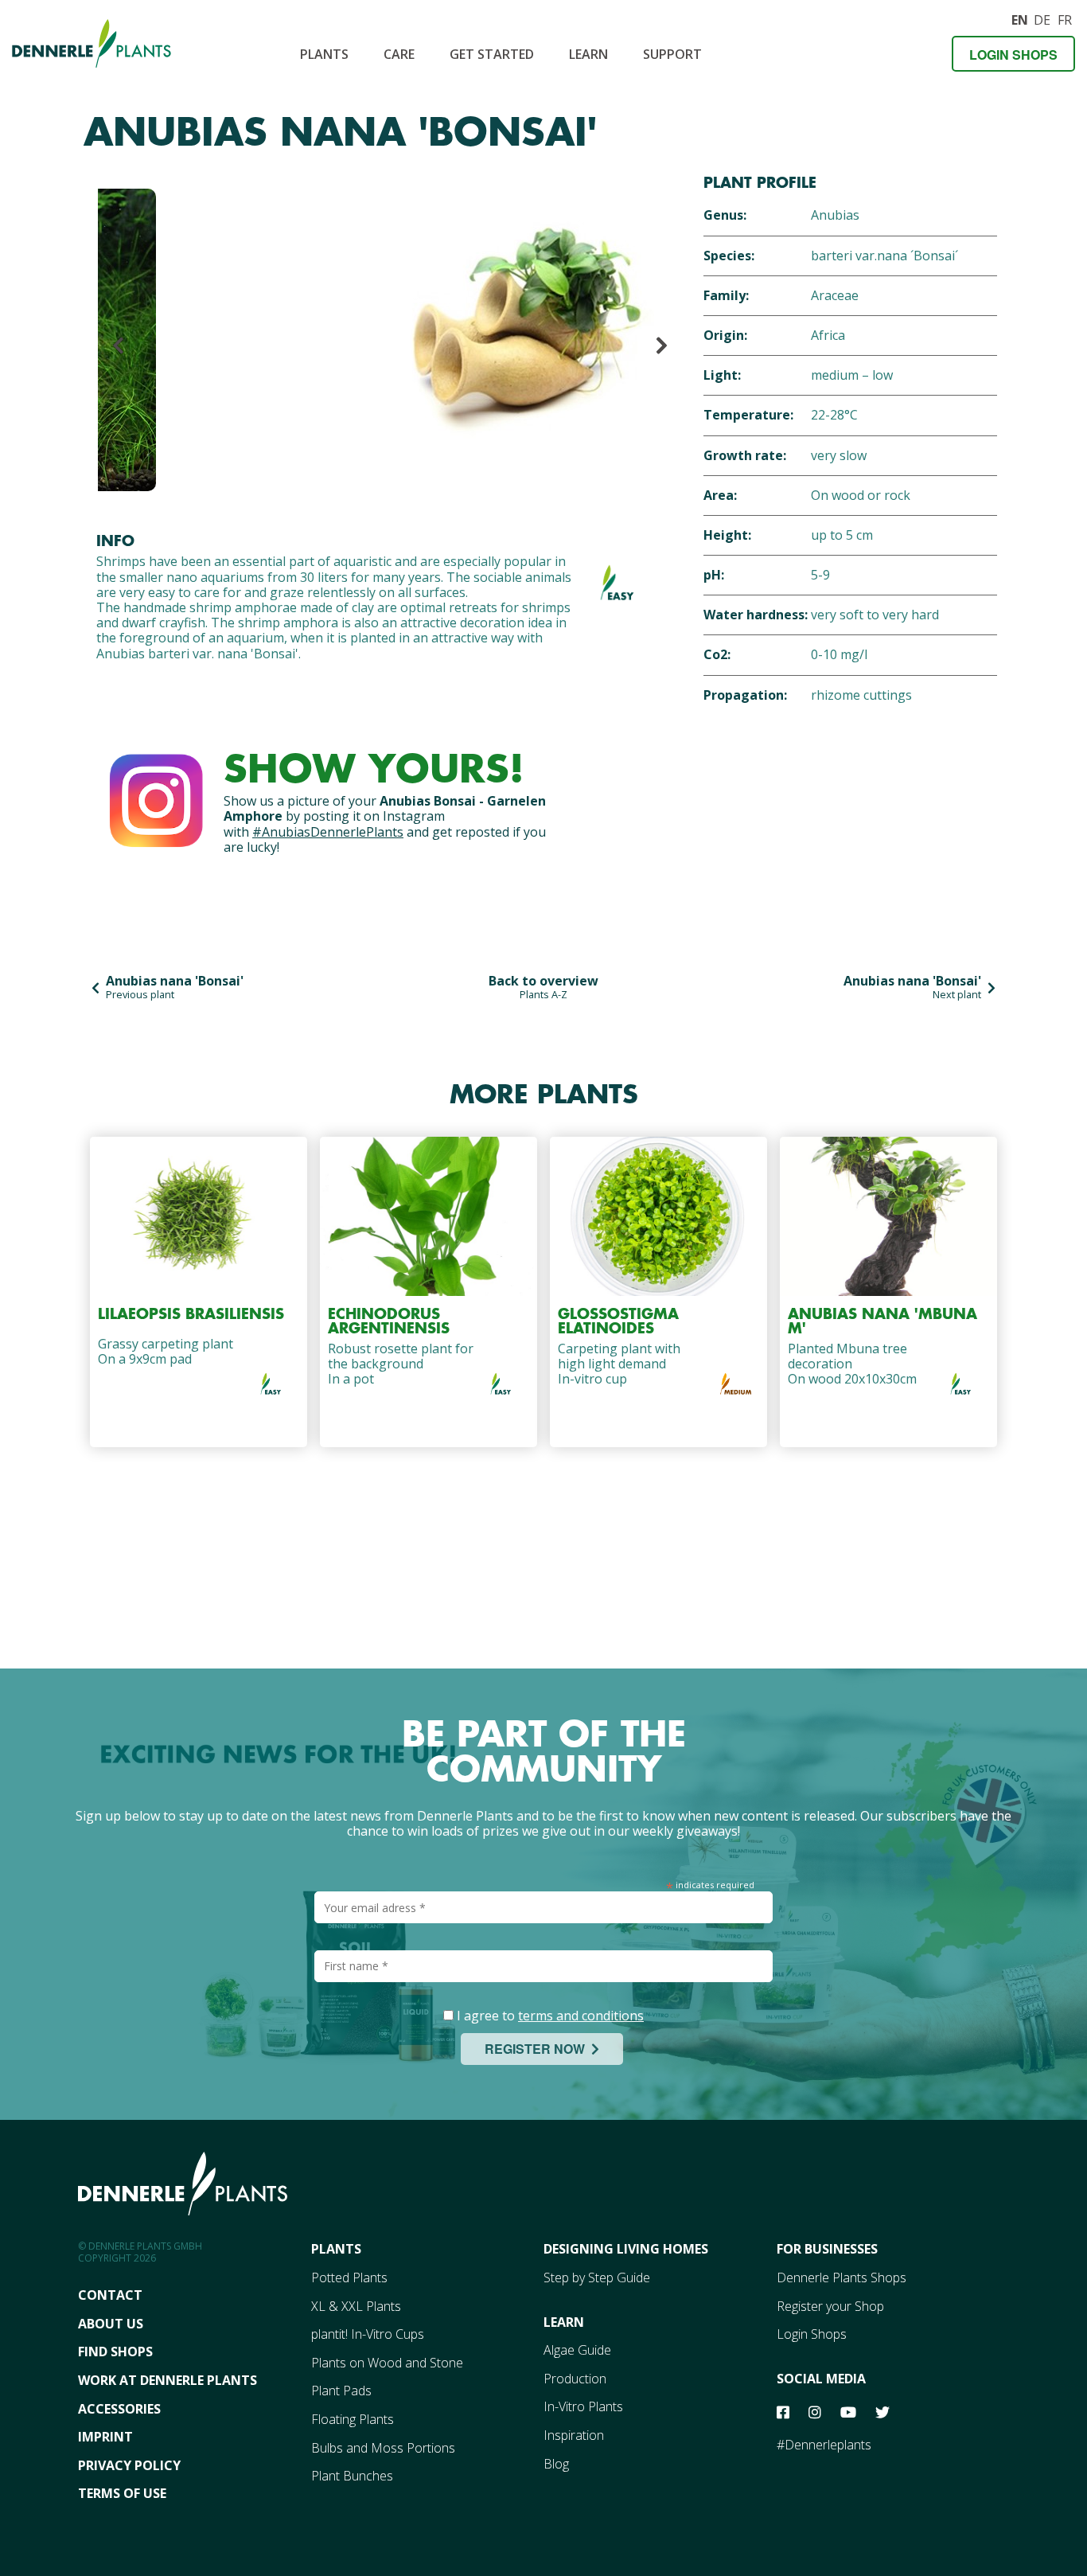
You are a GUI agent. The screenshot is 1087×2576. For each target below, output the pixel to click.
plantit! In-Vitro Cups (368, 2334)
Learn (588, 54)
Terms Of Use (122, 2493)
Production (575, 2379)
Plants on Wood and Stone (387, 2363)
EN (1019, 18)
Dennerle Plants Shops (842, 2277)
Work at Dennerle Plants (168, 2380)
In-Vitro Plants (583, 2406)
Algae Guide (577, 2350)
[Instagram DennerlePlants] (156, 797)
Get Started (492, 54)
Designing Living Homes (626, 2249)
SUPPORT (672, 54)
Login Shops (1013, 55)
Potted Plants (349, 2277)
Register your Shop (830, 2306)
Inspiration (574, 2435)
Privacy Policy (129, 2465)
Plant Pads (341, 2391)
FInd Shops (115, 2352)
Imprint (105, 2437)
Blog (556, 2464)
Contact (110, 2295)
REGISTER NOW (538, 2049)
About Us (111, 2324)
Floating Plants (353, 2419)
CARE (399, 54)
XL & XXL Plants (356, 2306)
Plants (324, 54)
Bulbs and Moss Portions (383, 2448)
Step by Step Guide (597, 2277)
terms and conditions (581, 2016)
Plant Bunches (352, 2476)
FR (1065, 18)
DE (1042, 18)
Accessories (119, 2409)
